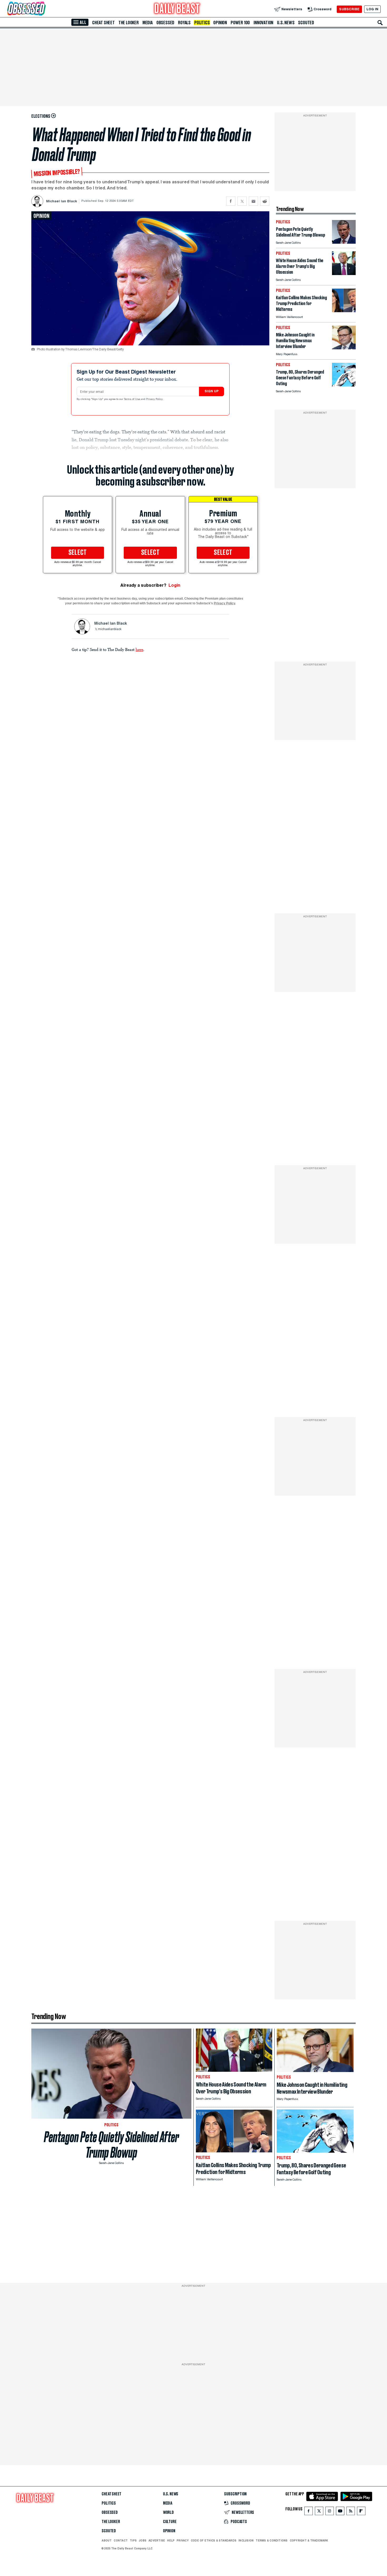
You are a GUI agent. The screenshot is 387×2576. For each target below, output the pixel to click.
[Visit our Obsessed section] (43, 9)
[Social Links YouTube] (340, 2512)
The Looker (129, 23)
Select (78, 553)
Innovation (263, 23)
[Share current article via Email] (253, 201)
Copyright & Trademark (309, 2540)
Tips (133, 2540)
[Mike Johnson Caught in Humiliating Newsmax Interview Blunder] (344, 348)
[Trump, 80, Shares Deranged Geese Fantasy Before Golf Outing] (344, 385)
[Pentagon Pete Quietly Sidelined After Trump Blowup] (344, 242)
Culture (170, 2522)
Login (174, 585)
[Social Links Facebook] (309, 2512)
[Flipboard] (361, 2512)
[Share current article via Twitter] (242, 201)
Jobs (143, 2540)
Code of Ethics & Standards (214, 2540)
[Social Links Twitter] (319, 2512)
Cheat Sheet (103, 23)
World (168, 2513)
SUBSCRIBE (349, 9)
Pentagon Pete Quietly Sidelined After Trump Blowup (111, 2145)
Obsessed (165, 23)
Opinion (220, 23)
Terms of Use (132, 399)
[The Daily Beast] (177, 9)
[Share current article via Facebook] (231, 201)
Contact (121, 2540)
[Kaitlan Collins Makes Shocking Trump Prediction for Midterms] (344, 311)
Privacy (183, 2540)
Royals (184, 23)
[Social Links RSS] (351, 2512)
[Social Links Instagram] (330, 2512)
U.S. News (286, 23)
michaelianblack (110, 629)
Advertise (157, 2540)
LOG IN (372, 9)
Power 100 (240, 23)
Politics (202, 23)
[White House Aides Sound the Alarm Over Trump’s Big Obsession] (344, 274)
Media (148, 23)
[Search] (380, 23)
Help (171, 2540)
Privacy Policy (155, 399)
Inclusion (246, 2540)
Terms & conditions (272, 2540)
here (139, 649)
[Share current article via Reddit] (265, 201)
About (107, 2540)
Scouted (306, 23)
